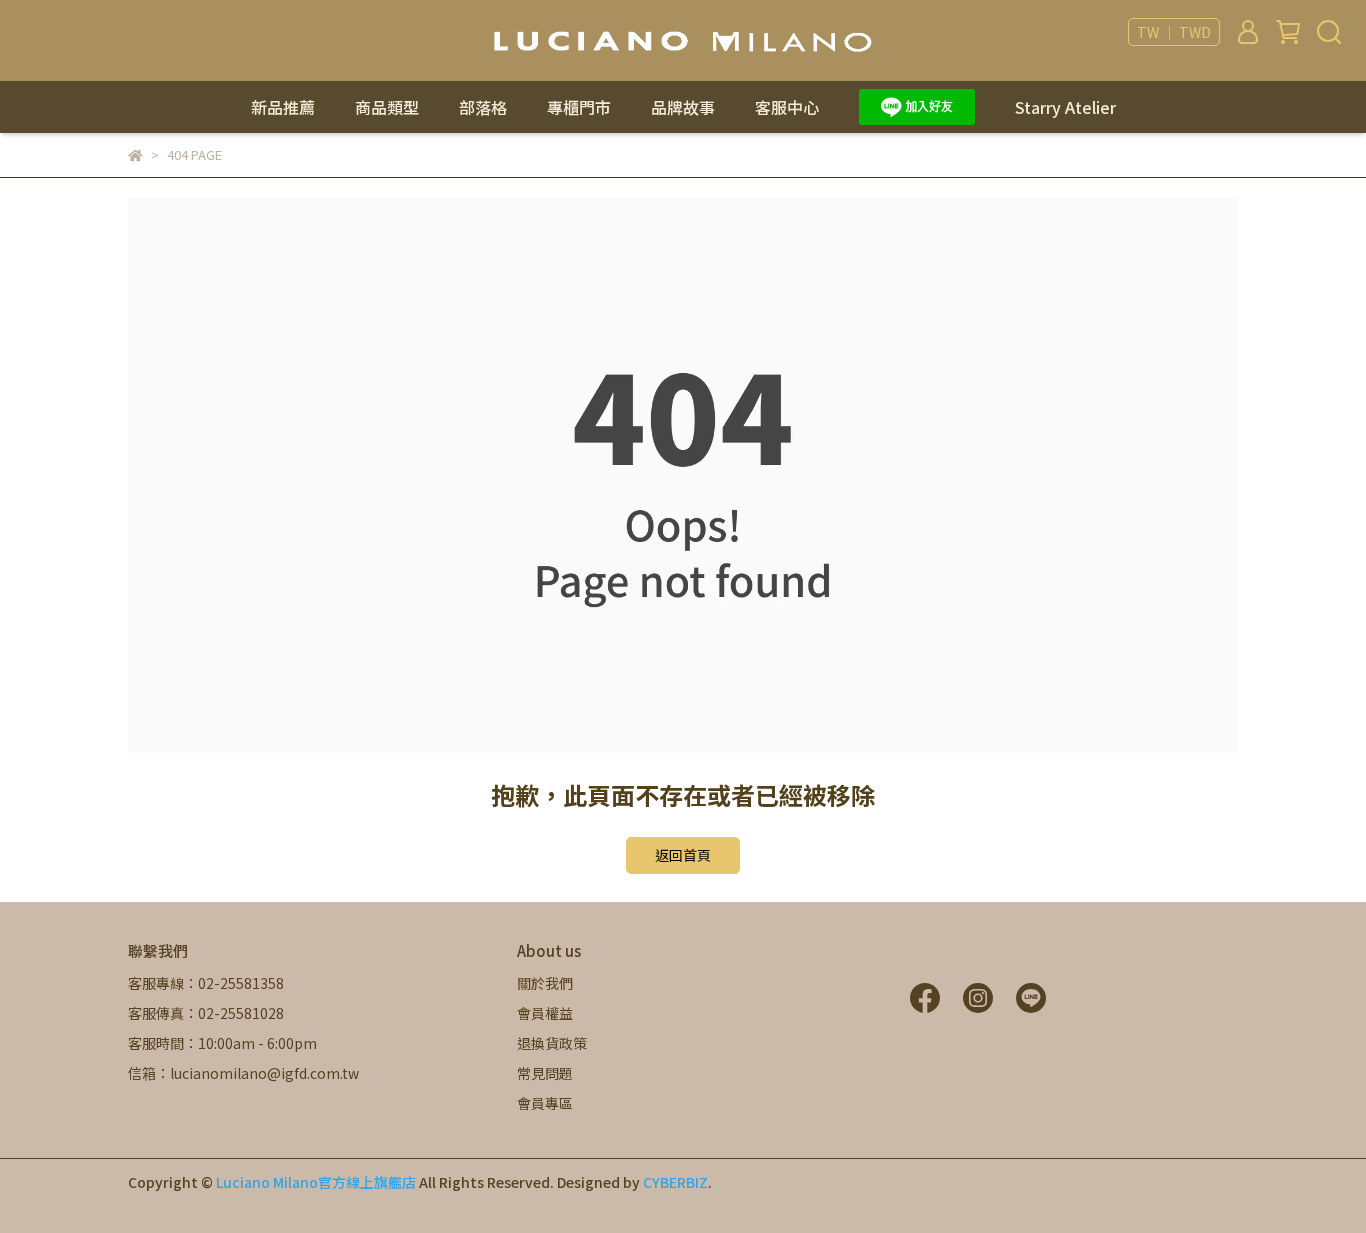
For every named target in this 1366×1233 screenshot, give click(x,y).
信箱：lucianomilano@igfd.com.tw (243, 1073)
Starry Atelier (1065, 107)
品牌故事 (683, 107)
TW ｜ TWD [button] (1174, 32)
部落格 (483, 107)
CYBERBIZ (675, 1182)
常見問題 (545, 1073)
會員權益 (545, 1013)
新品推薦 (283, 107)
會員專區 (545, 1103)
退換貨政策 (552, 1043)
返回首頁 (683, 855)
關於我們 (545, 983)
